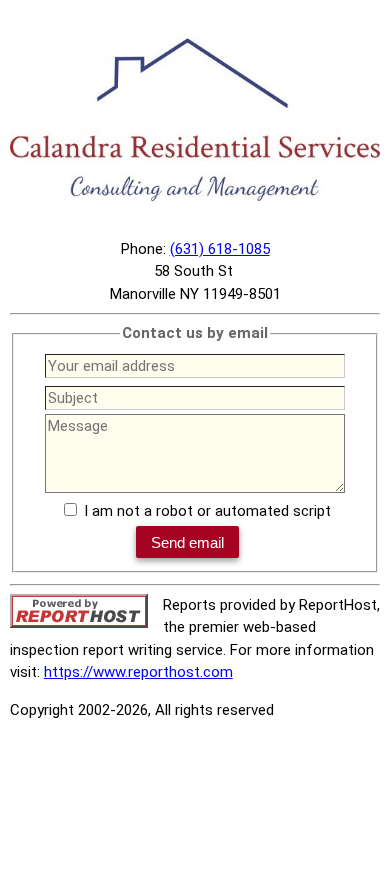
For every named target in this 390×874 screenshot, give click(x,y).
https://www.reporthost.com (138, 672)
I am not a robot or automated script (207, 511)
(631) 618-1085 (220, 249)
